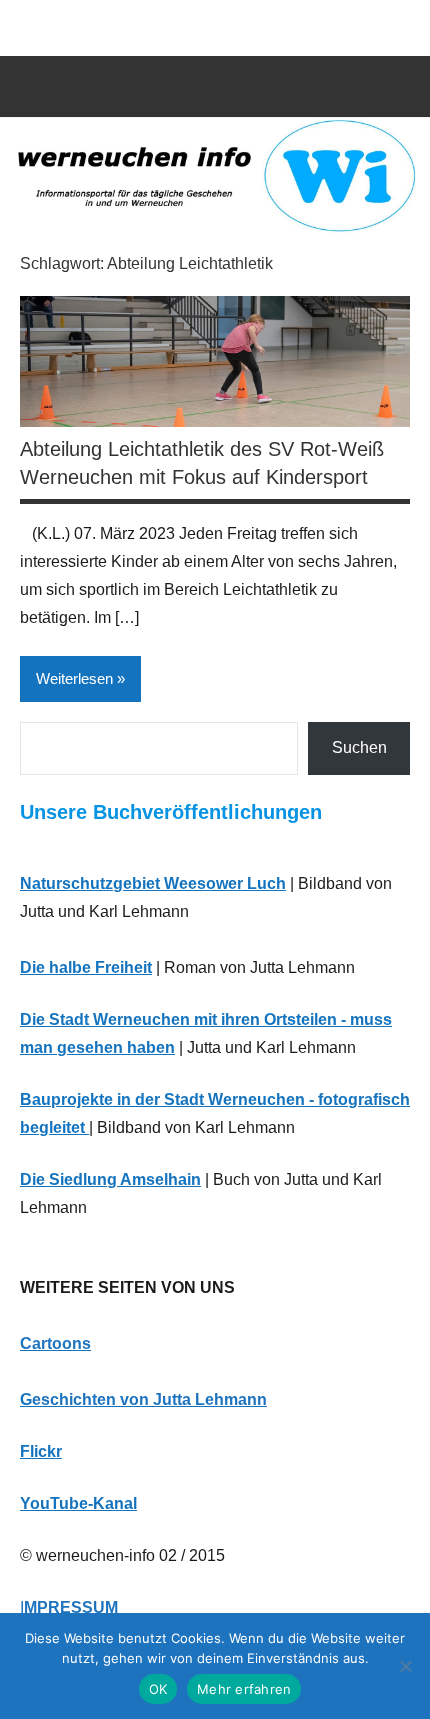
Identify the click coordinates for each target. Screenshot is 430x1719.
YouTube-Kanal (78, 1503)
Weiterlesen (74, 678)
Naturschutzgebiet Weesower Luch (153, 883)
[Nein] (405, 1666)
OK (158, 1689)
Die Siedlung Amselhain (110, 1179)
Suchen (359, 747)
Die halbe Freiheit (86, 967)
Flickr (41, 1451)
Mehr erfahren (244, 1689)
